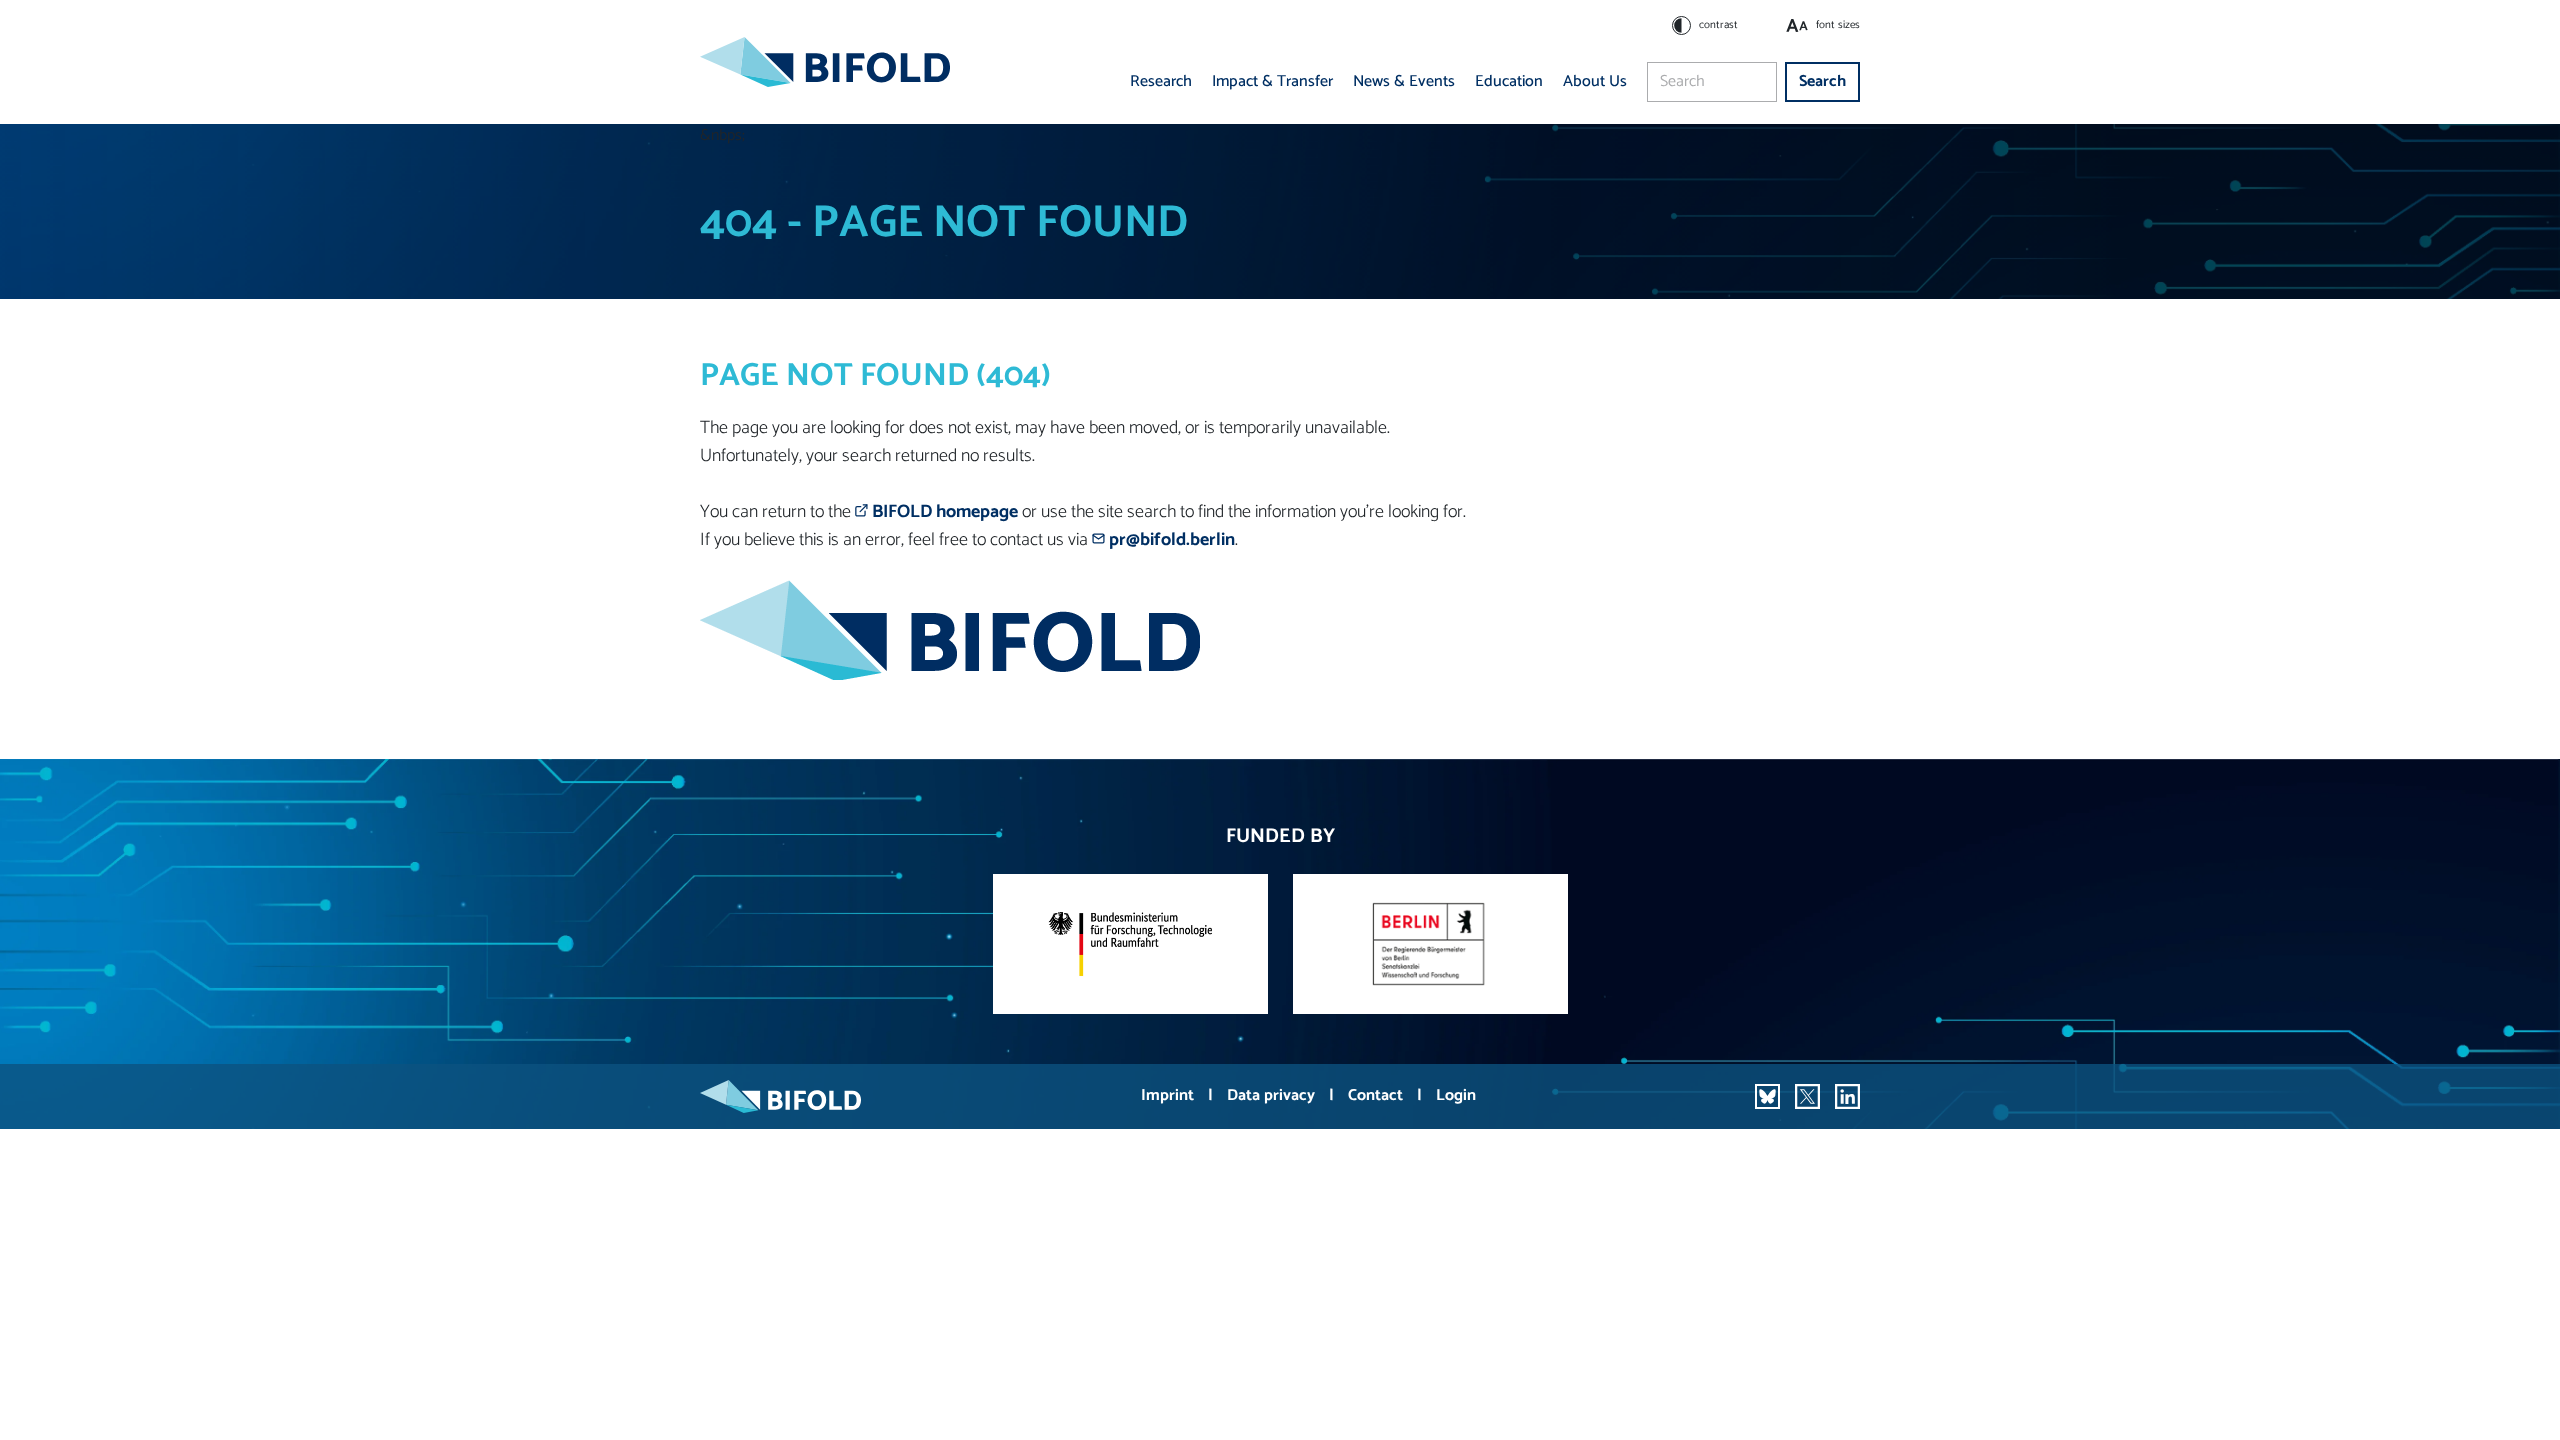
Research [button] (1161, 81)
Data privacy (1273, 1095)
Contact (1377, 1095)
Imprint (1169, 1095)
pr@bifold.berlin (1172, 540)
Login (1456, 1095)
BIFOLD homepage (945, 512)
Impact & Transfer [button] (1272, 81)
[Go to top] (2516, 1396)
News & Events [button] (1404, 81)
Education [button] (1509, 81)
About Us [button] (1595, 81)
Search (1822, 81)
